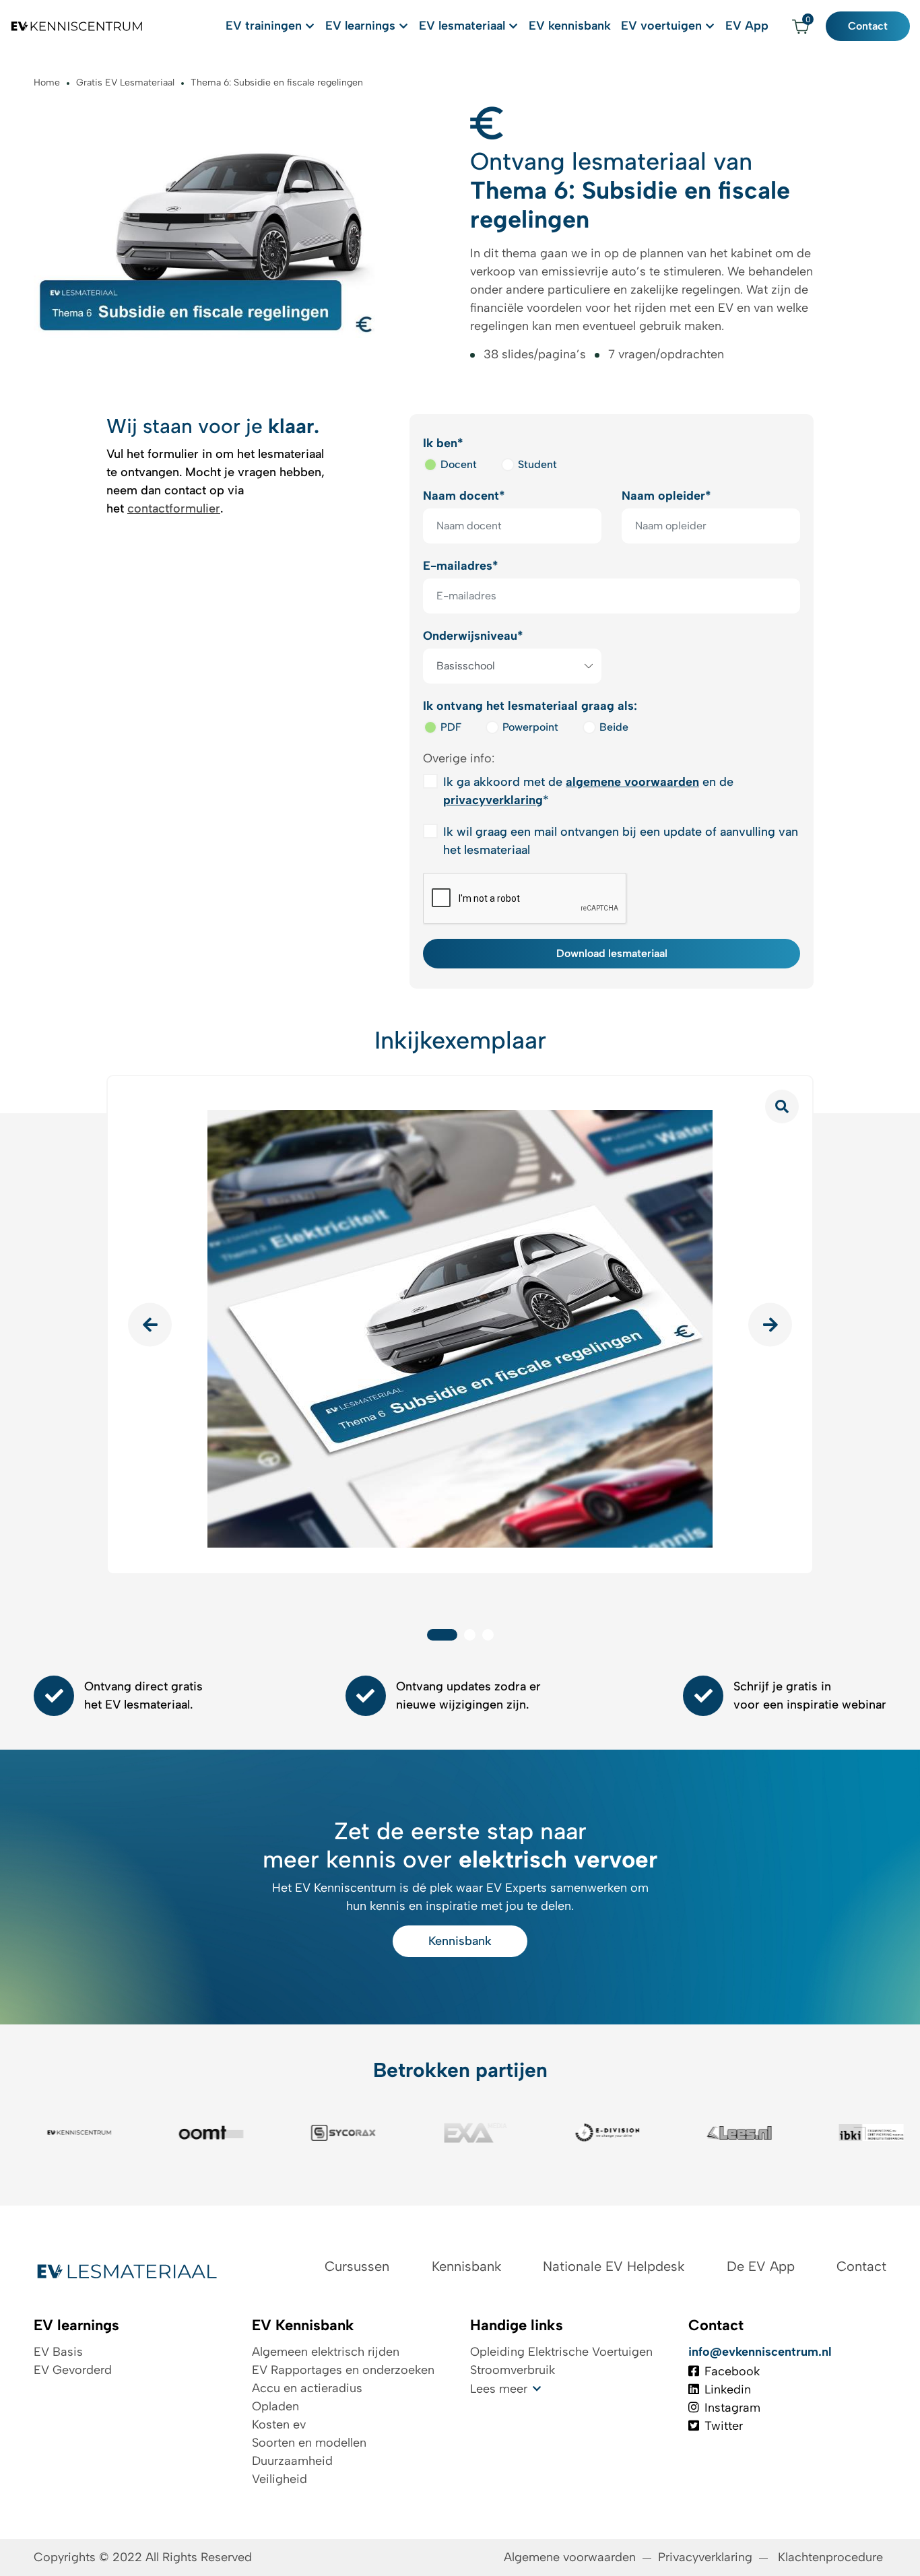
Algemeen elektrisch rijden (326, 2352)
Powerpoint (530, 727)
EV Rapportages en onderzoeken (343, 2370)
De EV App (761, 2266)
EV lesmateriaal (462, 26)
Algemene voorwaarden (570, 2557)
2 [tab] (470, 1635)
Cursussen (357, 2266)
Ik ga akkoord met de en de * (588, 791)
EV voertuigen (661, 26)
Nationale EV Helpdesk (614, 2266)
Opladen (275, 2406)
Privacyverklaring (705, 2557)
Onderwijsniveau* (473, 636)
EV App (747, 26)
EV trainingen (264, 26)
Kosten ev (279, 2424)
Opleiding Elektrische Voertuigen (561, 2352)
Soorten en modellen (309, 2443)
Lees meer (499, 2389)
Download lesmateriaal (612, 953)
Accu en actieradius (307, 2388)
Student (537, 464)
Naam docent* (464, 496)
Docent (459, 464)
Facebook (732, 2371)
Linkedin (728, 2389)
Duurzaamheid (292, 2461)
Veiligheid (280, 2479)
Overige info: (459, 758)
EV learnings (360, 26)
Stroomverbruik (513, 2370)
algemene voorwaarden (632, 782)
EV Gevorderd (73, 2370)
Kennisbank (460, 1941)
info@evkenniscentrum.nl (760, 2352)
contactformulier (174, 508)
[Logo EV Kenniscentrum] (77, 26)
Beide (614, 727)
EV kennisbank (570, 26)
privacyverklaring (493, 800)
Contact (868, 26)
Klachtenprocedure (832, 2557)
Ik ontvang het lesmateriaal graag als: (530, 706)
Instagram (732, 2408)
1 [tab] (442, 1635)
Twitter (724, 2426)
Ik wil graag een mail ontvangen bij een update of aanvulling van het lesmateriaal (621, 841)
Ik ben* (443, 443)
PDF (451, 727)
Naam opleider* (666, 496)
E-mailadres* (461, 566)
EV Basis (58, 2352)
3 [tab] (488, 1635)
